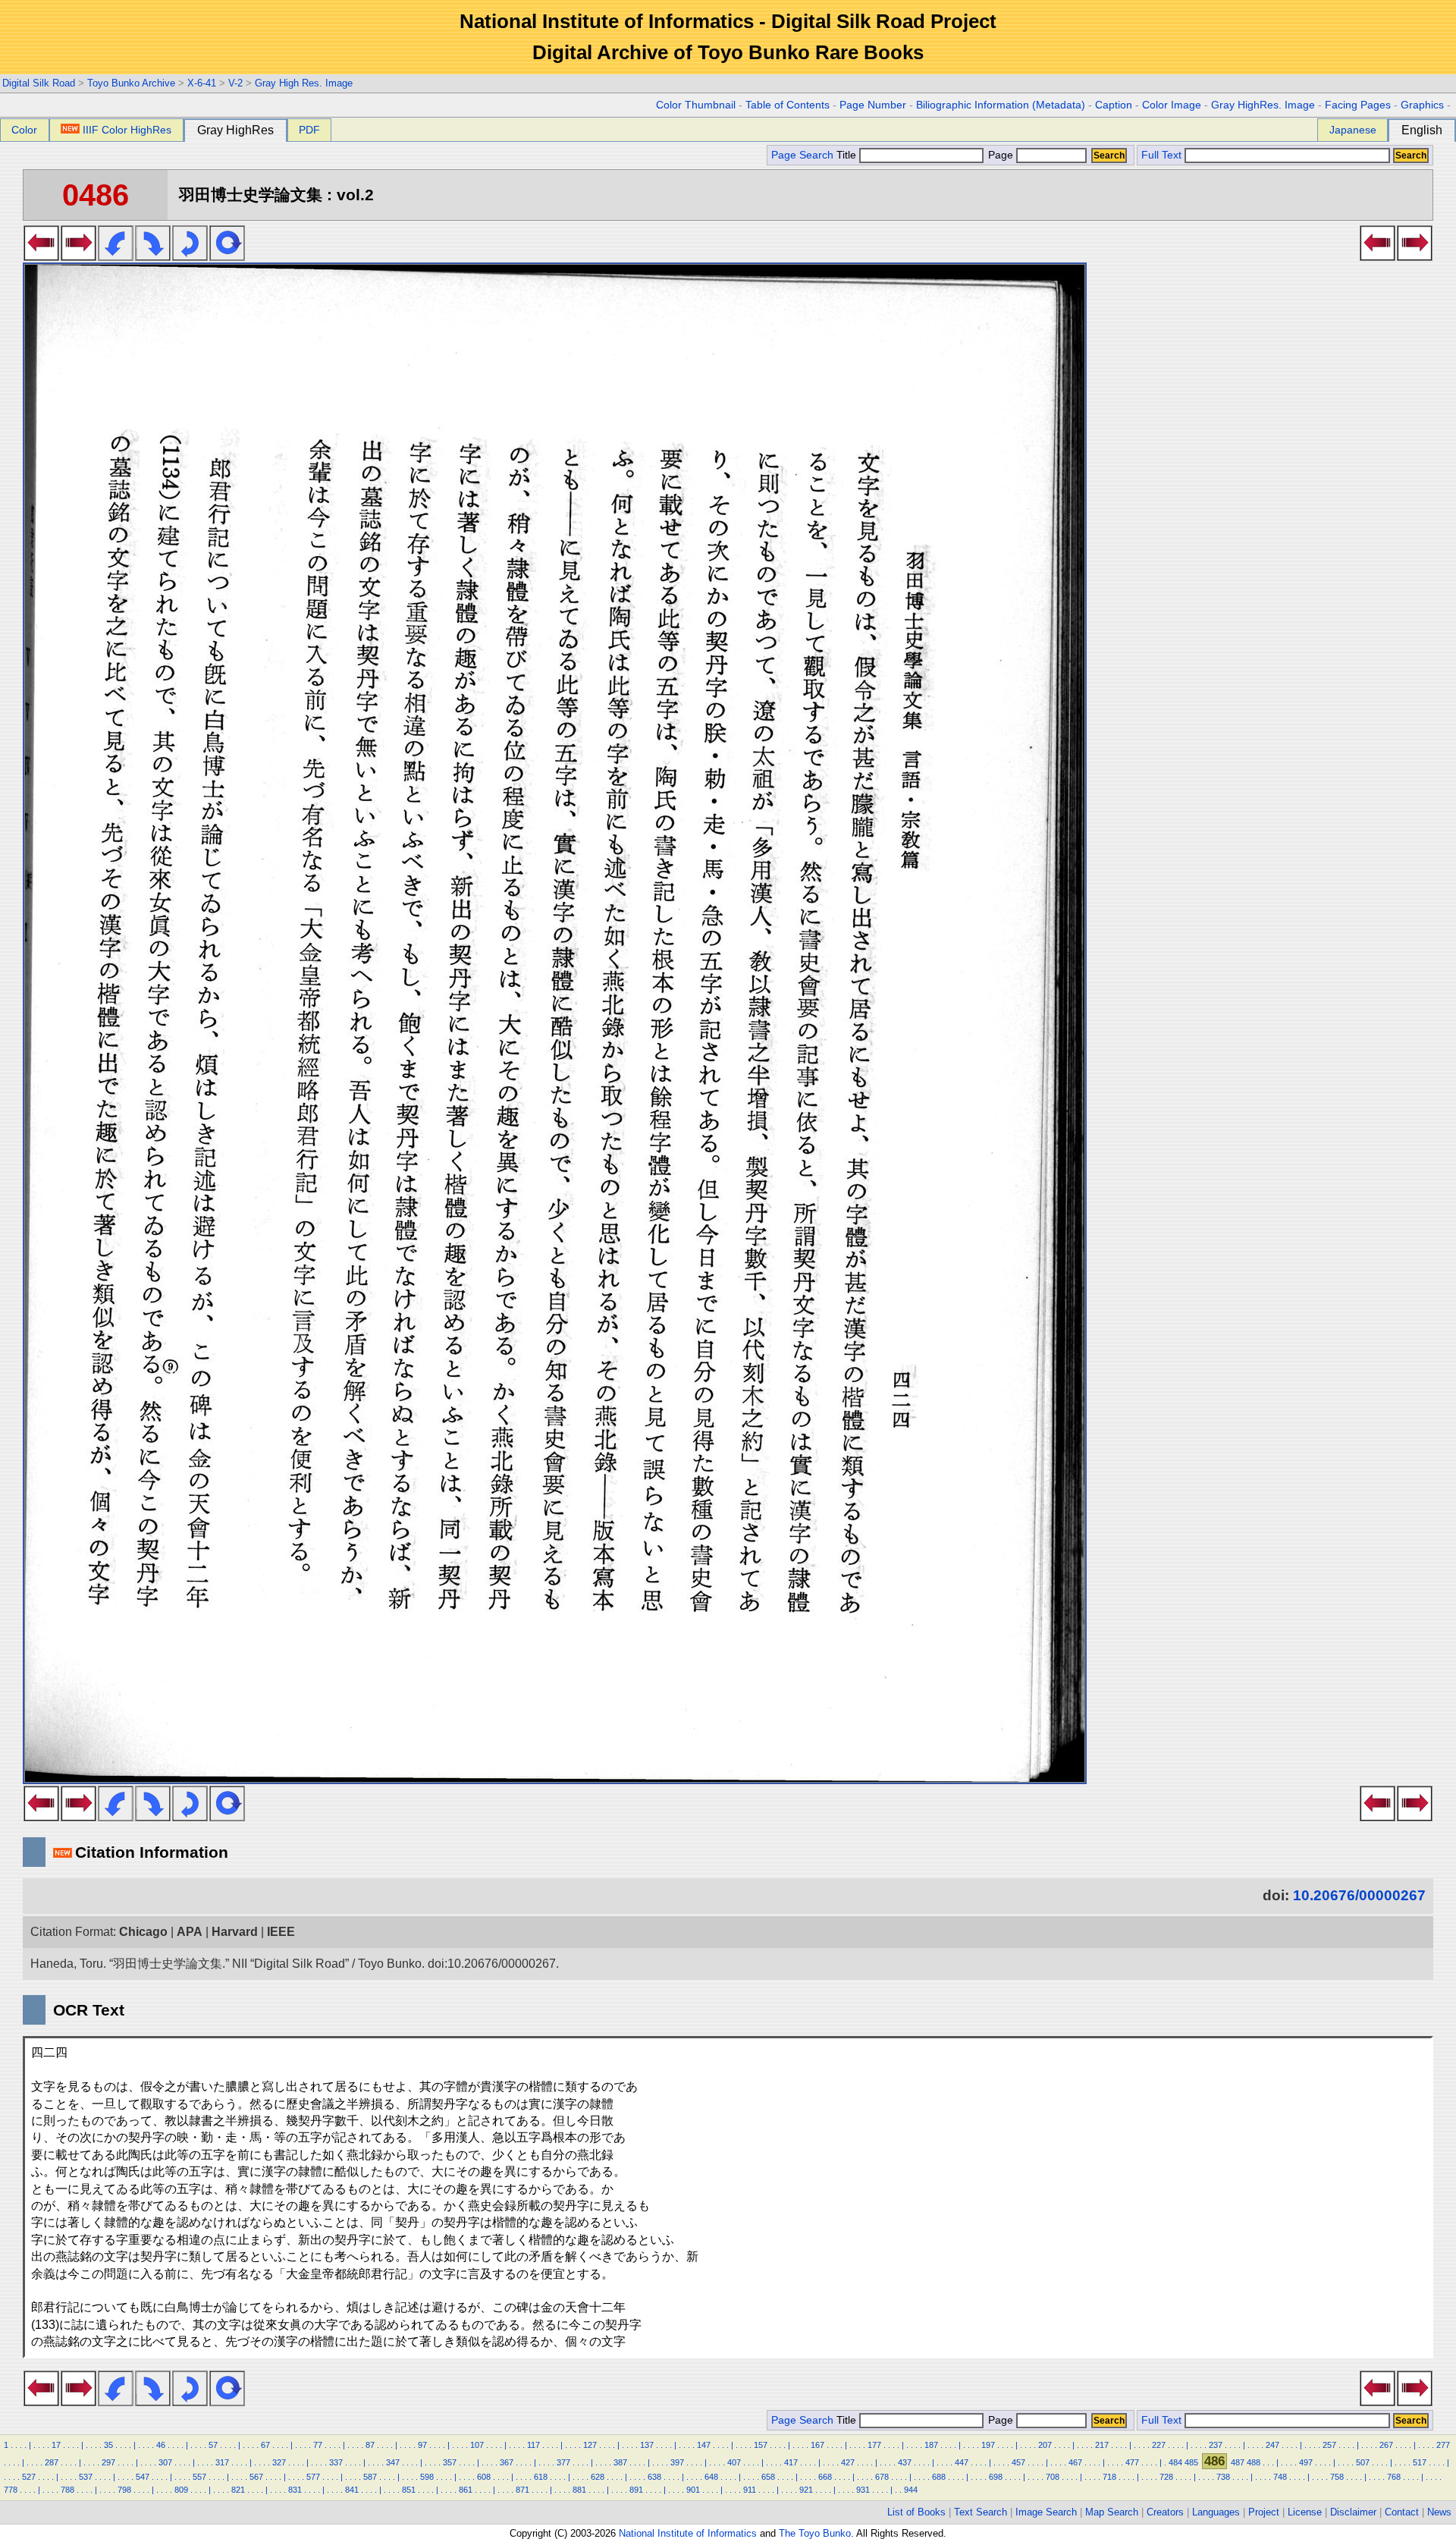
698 (996, 2477)
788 (67, 2490)
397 (677, 2462)
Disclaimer (1353, 2512)
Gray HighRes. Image (1263, 105)
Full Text (1161, 155)
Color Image (1172, 105)
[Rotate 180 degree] (190, 256)
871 (522, 2490)
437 (905, 2462)
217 (1102, 2445)
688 (939, 2477)
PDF (309, 130)
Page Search (802, 155)
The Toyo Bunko (815, 2533)
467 (1075, 2462)
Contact (1402, 2512)
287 (52, 2462)
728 (1166, 2477)
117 (533, 2445)
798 (124, 2490)
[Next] (78, 256)
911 (750, 2490)
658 (768, 2477)
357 (450, 2462)
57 (213, 2445)
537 (86, 2477)
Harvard (235, 1932)
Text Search (981, 2512)
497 (1306, 2462)
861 (466, 2490)
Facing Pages (1358, 105)
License (1305, 2512)
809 (181, 2490)
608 (484, 2477)
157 (761, 2445)
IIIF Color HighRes (127, 130)
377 (563, 2462)
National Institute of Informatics (688, 2533)
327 (279, 2462)
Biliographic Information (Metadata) (1001, 105)
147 (704, 2445)
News (1439, 2512)
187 (931, 2445)
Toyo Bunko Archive (131, 83)
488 (1254, 2462)
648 (711, 2477)
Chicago (143, 1932)
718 (1109, 2477)
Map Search (1112, 2512)
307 (165, 2462)
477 (1132, 2462)
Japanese (1353, 130)
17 (56, 2445)
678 (882, 2477)
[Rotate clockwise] (153, 256)
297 (108, 2462)
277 (1443, 2445)
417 (791, 2462)
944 (911, 2490)
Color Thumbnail (696, 105)
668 (825, 2477)
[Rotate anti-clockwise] (116, 256)
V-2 (235, 83)
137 (647, 2445)
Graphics (1422, 105)
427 (848, 2462)
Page (1001, 155)
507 (1363, 2462)
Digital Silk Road (39, 83)
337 (336, 2462)
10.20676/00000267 (1359, 1895)
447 (962, 2462)
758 (1337, 2477)
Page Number (873, 105)
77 (318, 2445)
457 (1018, 2462)
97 (422, 2445)
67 (265, 2445)
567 (256, 2477)
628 (598, 2477)
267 (1386, 2445)
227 (1159, 2445)
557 (199, 2477)
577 (313, 2477)
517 (1420, 2462)
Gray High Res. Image (304, 83)
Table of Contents (788, 105)
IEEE (281, 1932)
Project (1264, 2512)
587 (370, 2477)
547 (143, 2477)
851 (409, 2490)
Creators (1165, 2512)
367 (507, 2462)
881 (579, 2490)
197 (988, 2445)
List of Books (916, 2512)
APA (190, 1932)
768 (1394, 2477)
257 (1329, 2445)
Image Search (1046, 2512)
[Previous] (41, 256)
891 (636, 2490)
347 (393, 2462)
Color (24, 130)
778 (11, 2490)
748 (1280, 2477)
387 (620, 2462)
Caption (1114, 105)
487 (1238, 2462)
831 (295, 2490)
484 (1175, 2462)
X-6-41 (202, 83)
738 (1223, 2477)
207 (1045, 2445)
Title (848, 155)
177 (874, 2445)
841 (352, 2490)
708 (1053, 2477)
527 (29, 2477)
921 (806, 2490)
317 (222, 2462)
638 (654, 2477)
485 (1191, 2462)
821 (238, 2490)
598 (427, 2477)
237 (1216, 2445)
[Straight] (227, 256)
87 (370, 2445)
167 (817, 2445)
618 (541, 2477)
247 (1272, 2445)
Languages (1216, 2512)
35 (108, 2445)
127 (590, 2445)
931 (863, 2490)
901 (693, 2490)
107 (477, 2445)
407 (734, 2462)
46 (161, 2445)
